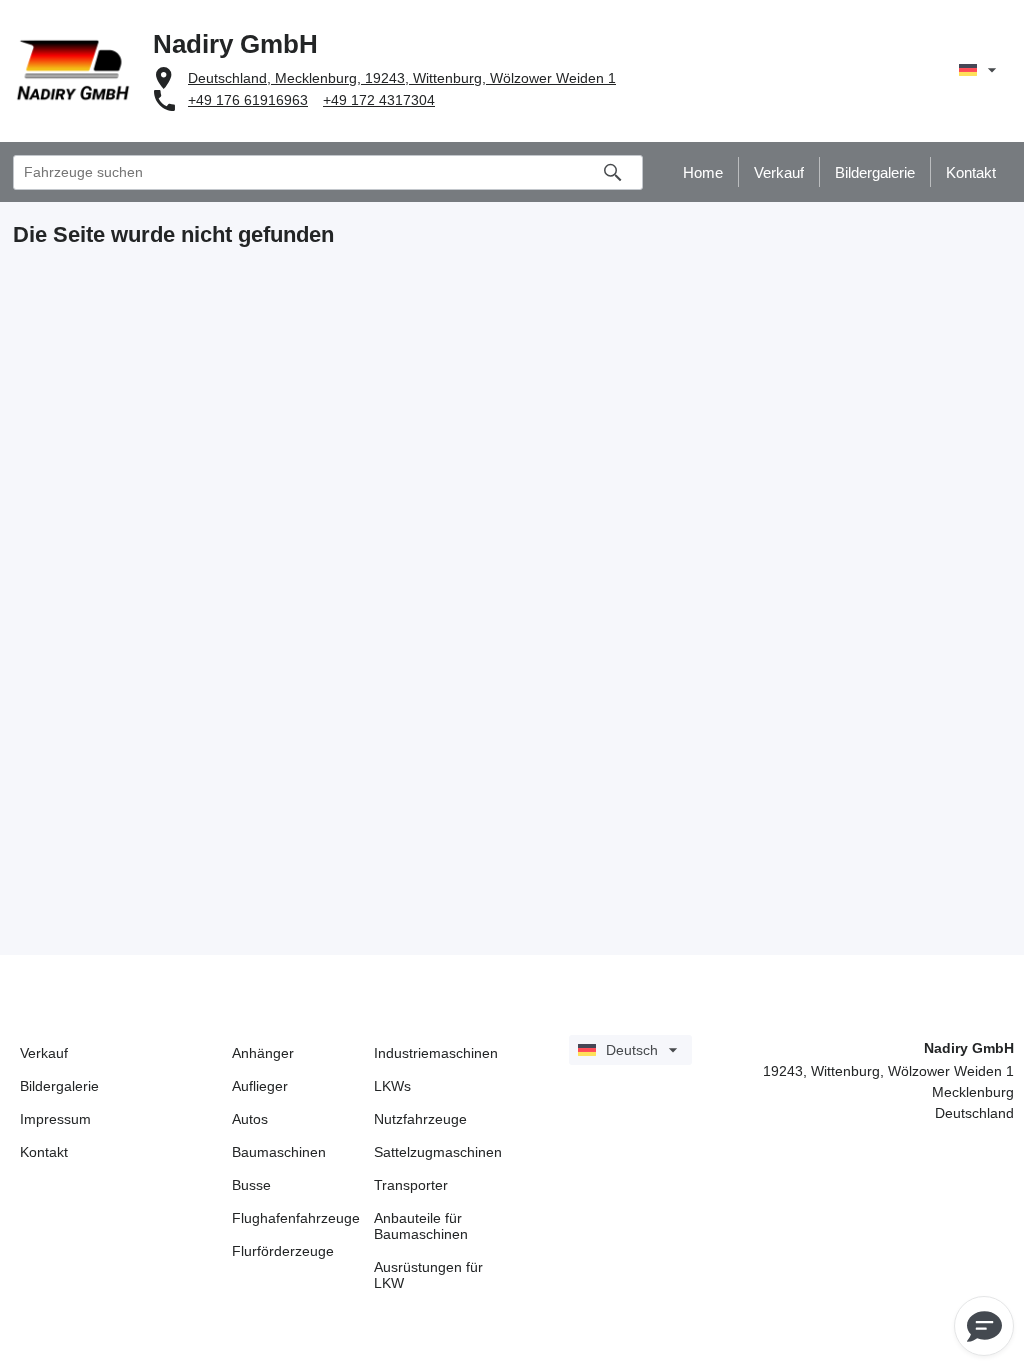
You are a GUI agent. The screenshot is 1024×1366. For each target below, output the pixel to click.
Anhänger (263, 1053)
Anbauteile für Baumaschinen (421, 1226)
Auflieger (260, 1086)
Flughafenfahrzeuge (296, 1218)
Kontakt (44, 1152)
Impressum (55, 1119)
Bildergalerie (59, 1086)
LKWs (392, 1086)
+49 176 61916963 (248, 100)
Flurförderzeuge (283, 1251)
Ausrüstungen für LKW (428, 1275)
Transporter (411, 1185)
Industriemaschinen (436, 1053)
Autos (250, 1119)
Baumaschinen (279, 1152)
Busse (251, 1185)
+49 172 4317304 (379, 100)
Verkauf (44, 1053)
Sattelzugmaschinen (438, 1152)
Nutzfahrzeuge (420, 1119)
